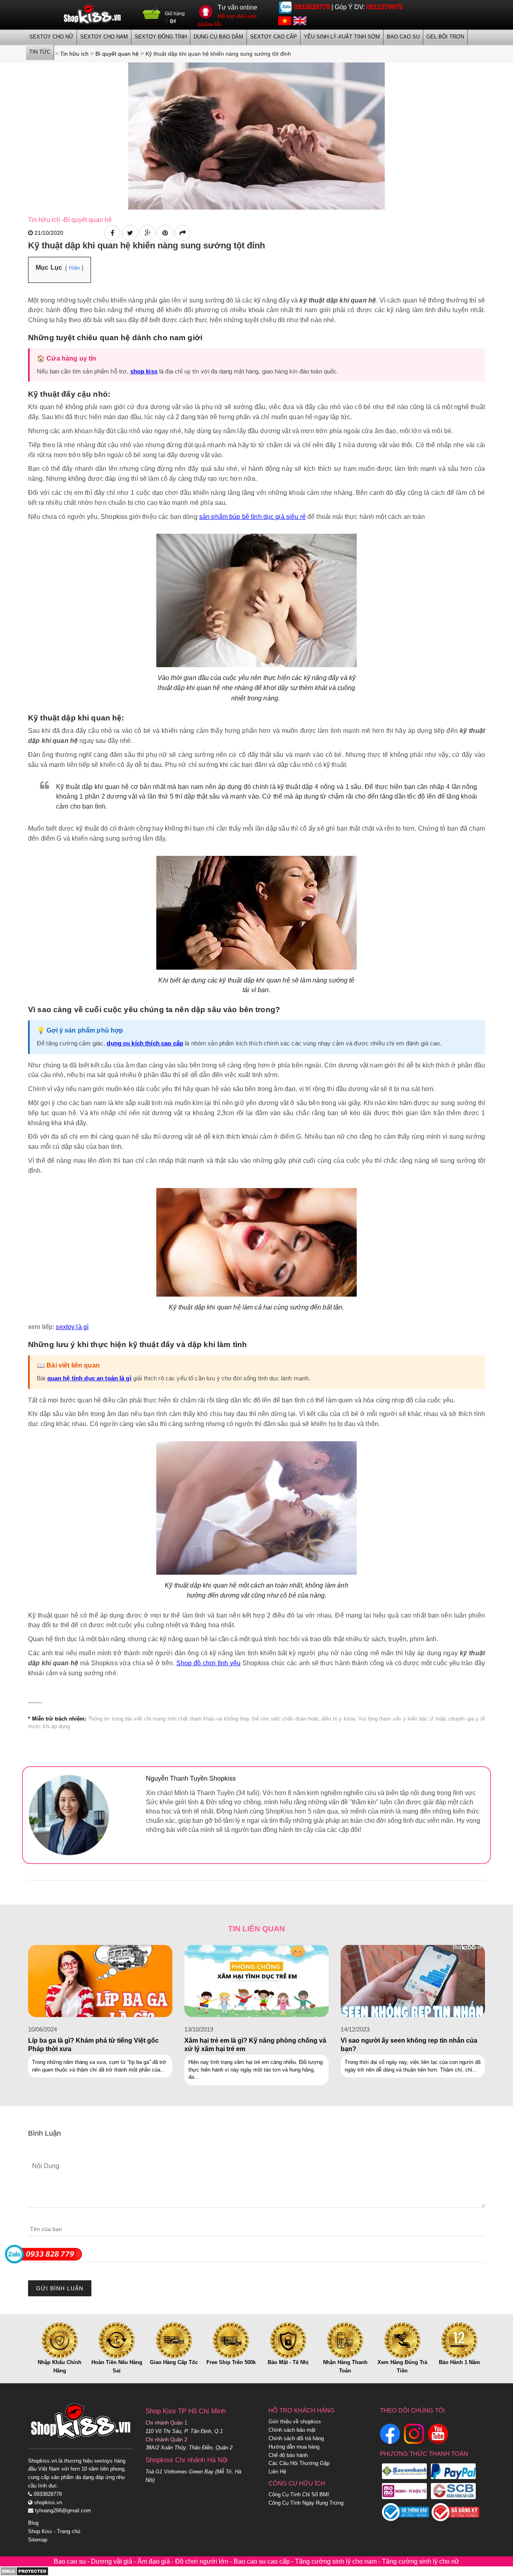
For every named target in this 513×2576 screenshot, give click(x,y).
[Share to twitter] (130, 233)
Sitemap (38, 2540)
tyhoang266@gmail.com (62, 2510)
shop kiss (144, 371)
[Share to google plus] (147, 233)
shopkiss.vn (47, 2502)
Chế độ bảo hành (288, 2455)
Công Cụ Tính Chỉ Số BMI (299, 2494)
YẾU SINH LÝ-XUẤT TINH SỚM (342, 37)
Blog (33, 2523)
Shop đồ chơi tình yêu (208, 1663)
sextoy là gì (72, 1327)
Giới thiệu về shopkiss (295, 2422)
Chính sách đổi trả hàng (296, 2438)
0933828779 (312, 7)
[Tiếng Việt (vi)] (285, 20)
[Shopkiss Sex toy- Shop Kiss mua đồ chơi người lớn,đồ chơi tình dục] (92, 14)
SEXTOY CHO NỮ (51, 37)
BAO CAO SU (403, 37)
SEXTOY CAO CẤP (274, 37)
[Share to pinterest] (165, 233)
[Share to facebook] (112, 233)
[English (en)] (300, 20)
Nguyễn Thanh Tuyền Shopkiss (191, 1778)
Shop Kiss (40, 2531)
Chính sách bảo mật (292, 2430)
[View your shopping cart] (152, 16)
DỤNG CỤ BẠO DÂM (218, 37)
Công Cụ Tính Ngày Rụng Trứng (306, 2503)
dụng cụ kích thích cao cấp (145, 1043)
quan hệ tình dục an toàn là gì (89, 1378)
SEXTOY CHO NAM (104, 37)
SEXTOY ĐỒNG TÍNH (161, 37)
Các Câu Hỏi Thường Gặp (299, 2463)
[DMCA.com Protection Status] (24, 2571)
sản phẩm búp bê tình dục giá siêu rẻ (252, 517)
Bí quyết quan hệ (88, 220)
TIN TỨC (40, 52)
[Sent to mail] (183, 233)
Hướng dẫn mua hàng (294, 2447)
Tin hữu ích (44, 220)
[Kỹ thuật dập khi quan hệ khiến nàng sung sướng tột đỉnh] (256, 135)
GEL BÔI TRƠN (445, 37)
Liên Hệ (277, 2472)
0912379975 (384, 7)
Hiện (74, 268)
